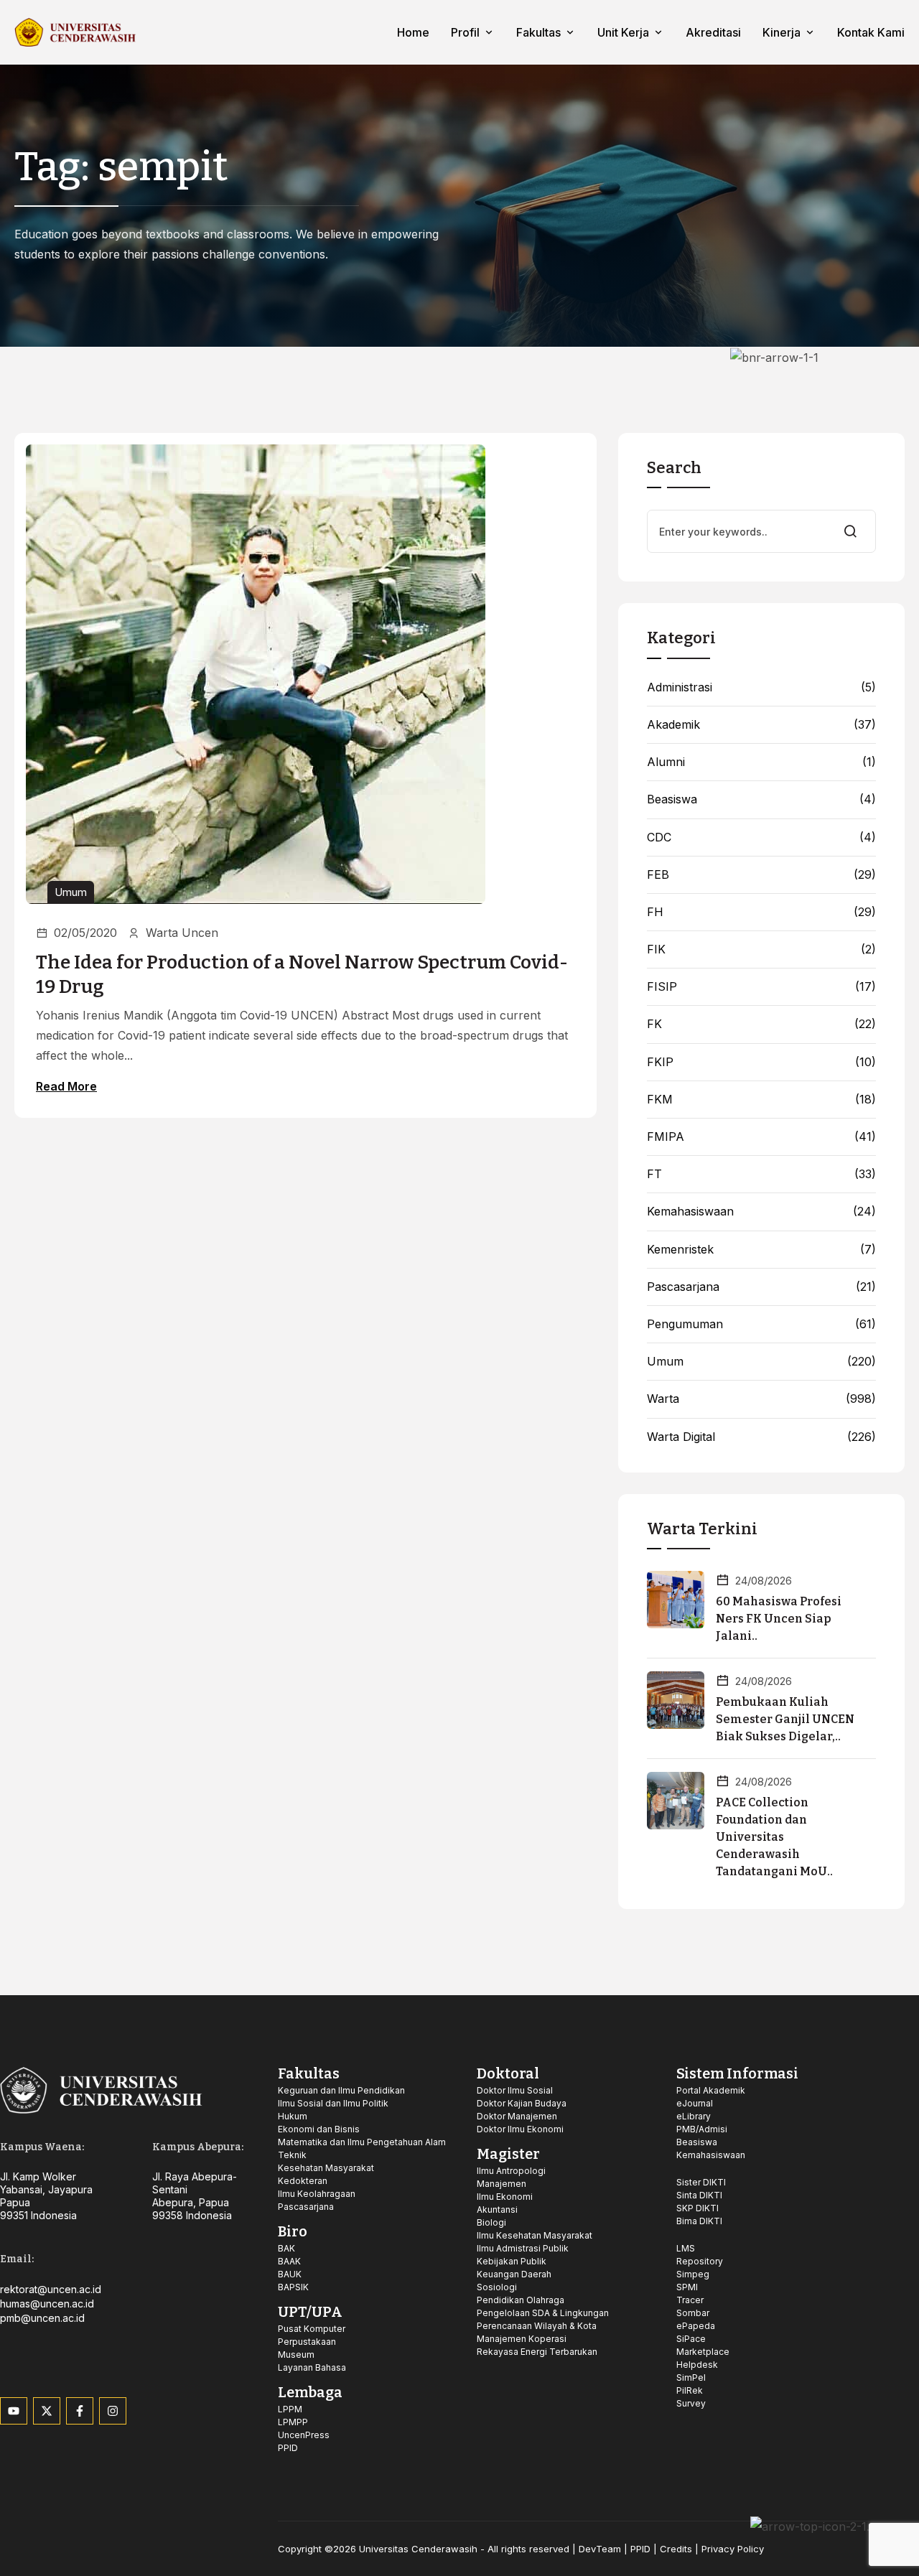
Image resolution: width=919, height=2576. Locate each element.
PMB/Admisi (702, 2129)
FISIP (662, 987)
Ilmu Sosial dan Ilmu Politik (333, 2103)
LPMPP (293, 2422)
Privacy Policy (733, 2549)
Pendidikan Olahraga (521, 2300)
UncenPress (304, 2435)
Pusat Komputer (312, 2329)
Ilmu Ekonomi (505, 2197)
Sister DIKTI (701, 2182)
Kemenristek (680, 1250)
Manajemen (502, 2184)
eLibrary (694, 2116)
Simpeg (693, 2274)
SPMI (687, 2287)
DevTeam (600, 2549)
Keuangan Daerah (514, 2274)
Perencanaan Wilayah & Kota (537, 2326)
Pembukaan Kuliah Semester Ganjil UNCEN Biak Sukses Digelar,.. (785, 1719)
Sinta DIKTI (699, 2195)
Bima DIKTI (699, 2221)
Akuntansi (497, 2209)
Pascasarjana (683, 1287)
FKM (660, 1100)
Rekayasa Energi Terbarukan (537, 2352)
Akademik (673, 725)
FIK (656, 949)
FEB (658, 875)
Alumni (666, 762)
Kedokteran (303, 2181)
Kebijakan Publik (512, 2261)
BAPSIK (293, 2287)
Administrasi (680, 687)
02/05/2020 (85, 933)
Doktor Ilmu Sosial (515, 2090)
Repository (700, 2261)
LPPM (290, 2409)
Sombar (693, 2313)
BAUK (290, 2274)
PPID (288, 2448)
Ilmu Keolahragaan (317, 2194)
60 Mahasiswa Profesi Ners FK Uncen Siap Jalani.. (779, 1619)
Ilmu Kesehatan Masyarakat (535, 2235)
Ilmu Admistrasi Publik (523, 2248)
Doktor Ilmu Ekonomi (520, 2129)
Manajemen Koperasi (522, 2339)
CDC (659, 837)
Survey (691, 2403)
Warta (663, 1399)
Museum (296, 2355)
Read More (66, 1086)
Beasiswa (672, 799)
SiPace (691, 2339)
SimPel (691, 2377)
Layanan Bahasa (312, 2367)
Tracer (690, 2300)
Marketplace (703, 2352)
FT (654, 1174)
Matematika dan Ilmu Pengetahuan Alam (362, 2142)
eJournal (695, 2103)
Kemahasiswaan (690, 1212)
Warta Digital (681, 1437)
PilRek (690, 2390)
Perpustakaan (307, 2342)
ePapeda (696, 2326)
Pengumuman (685, 1324)
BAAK (289, 2261)
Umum (71, 892)
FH (655, 912)
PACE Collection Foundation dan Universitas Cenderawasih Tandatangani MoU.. (774, 1837)
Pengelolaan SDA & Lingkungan (543, 2313)
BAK (286, 2248)
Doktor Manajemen (517, 2116)
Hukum (293, 2116)
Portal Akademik (711, 2090)
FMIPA (666, 1137)
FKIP (660, 1062)
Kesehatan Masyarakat (326, 2168)
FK (654, 1024)
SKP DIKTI (698, 2208)
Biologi (491, 2222)
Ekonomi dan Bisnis (319, 2129)
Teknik (292, 2155)
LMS (686, 2248)
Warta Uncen (182, 933)
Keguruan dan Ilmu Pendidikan (341, 2090)
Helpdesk (697, 2365)
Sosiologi (497, 2287)
